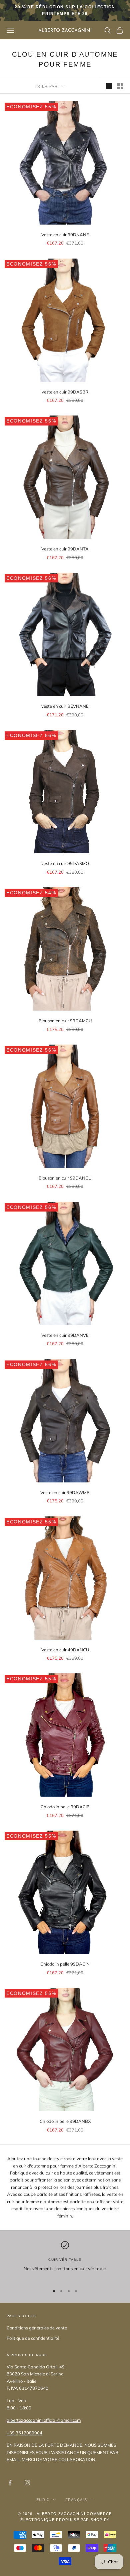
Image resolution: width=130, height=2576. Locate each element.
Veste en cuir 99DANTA (65, 549)
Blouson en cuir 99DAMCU (65, 1021)
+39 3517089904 (24, 2433)
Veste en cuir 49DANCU (65, 1650)
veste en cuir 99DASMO (65, 863)
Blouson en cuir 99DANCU (65, 1178)
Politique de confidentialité (33, 2338)
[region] (65, 2260)
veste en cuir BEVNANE (65, 706)
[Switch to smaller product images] (120, 86)
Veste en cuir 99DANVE (65, 1335)
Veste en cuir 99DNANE (65, 235)
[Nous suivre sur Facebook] (10, 2483)
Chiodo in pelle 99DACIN (65, 1964)
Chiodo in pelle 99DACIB (65, 1807)
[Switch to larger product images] (109, 86)
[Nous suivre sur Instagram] (27, 2483)
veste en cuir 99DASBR (65, 392)
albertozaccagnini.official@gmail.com (44, 2420)
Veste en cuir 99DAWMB (65, 1492)
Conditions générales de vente (37, 2328)
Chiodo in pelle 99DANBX (65, 2121)
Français (76, 2500)
